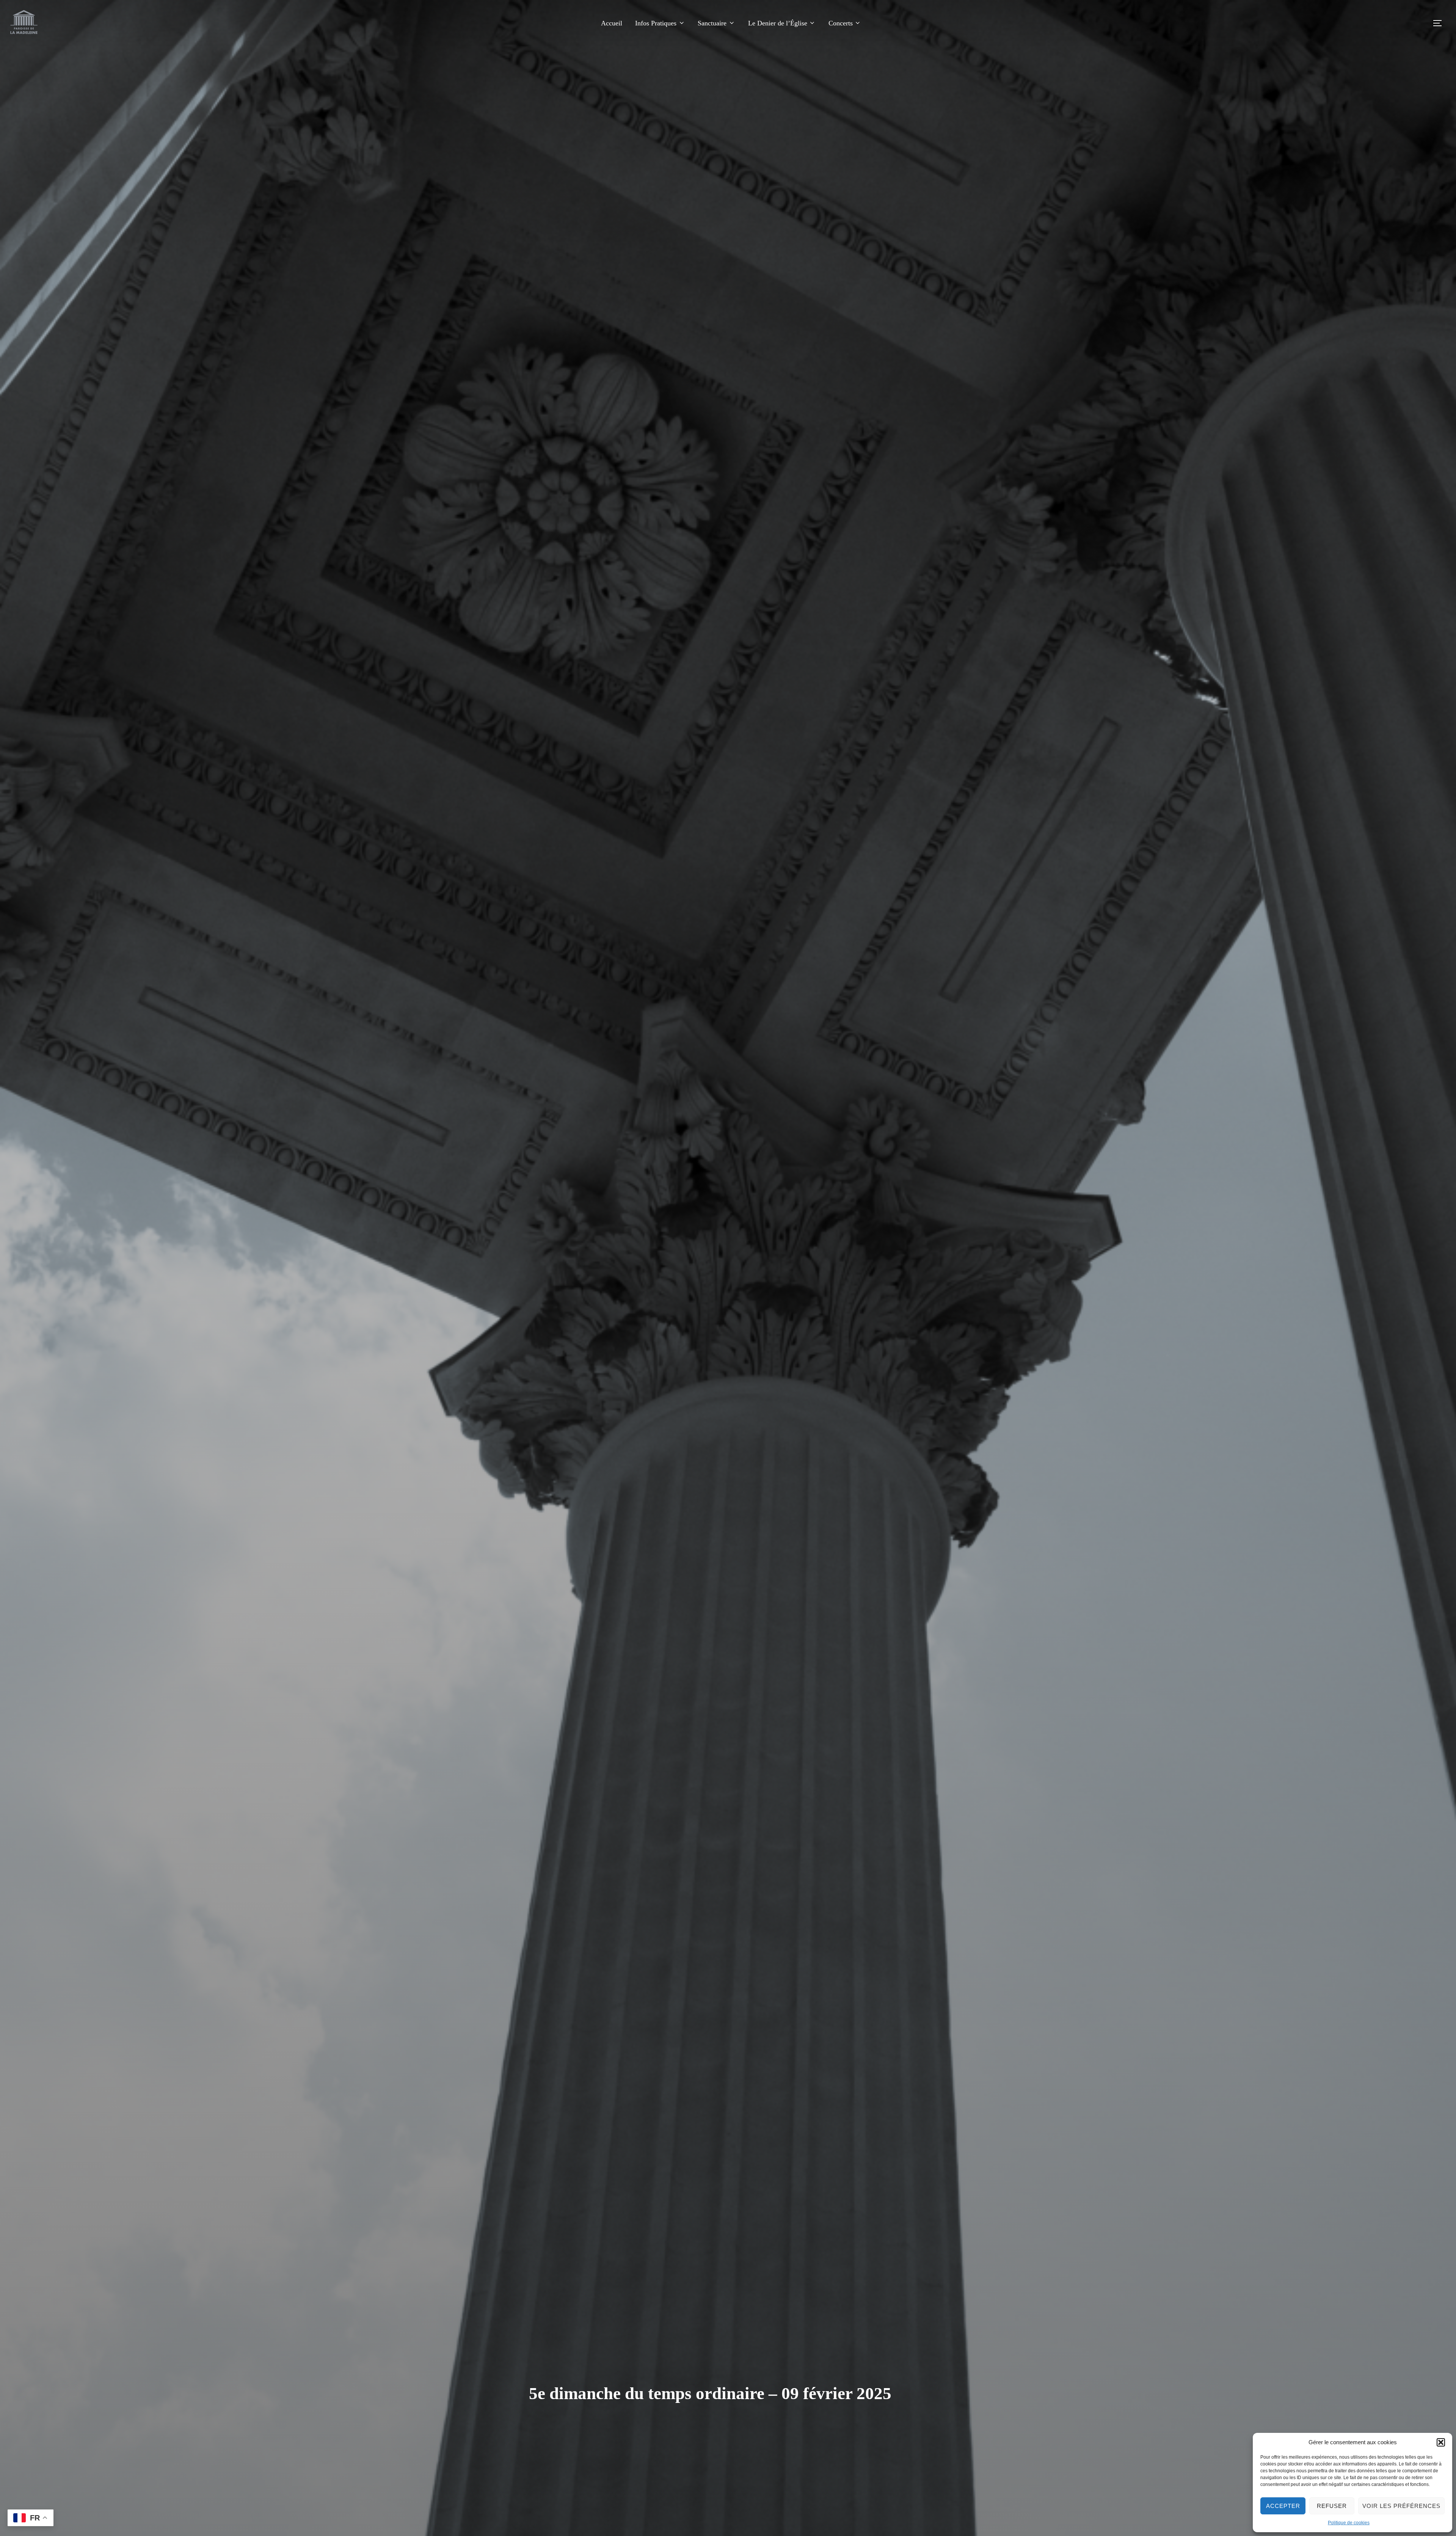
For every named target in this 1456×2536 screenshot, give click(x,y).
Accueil (612, 23)
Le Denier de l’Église (778, 23)
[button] (1441, 2442)
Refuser (1332, 2506)
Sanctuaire (712, 23)
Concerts (841, 23)
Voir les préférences (1401, 2506)
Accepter (1283, 2506)
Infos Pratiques (656, 23)
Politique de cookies (1349, 2523)
